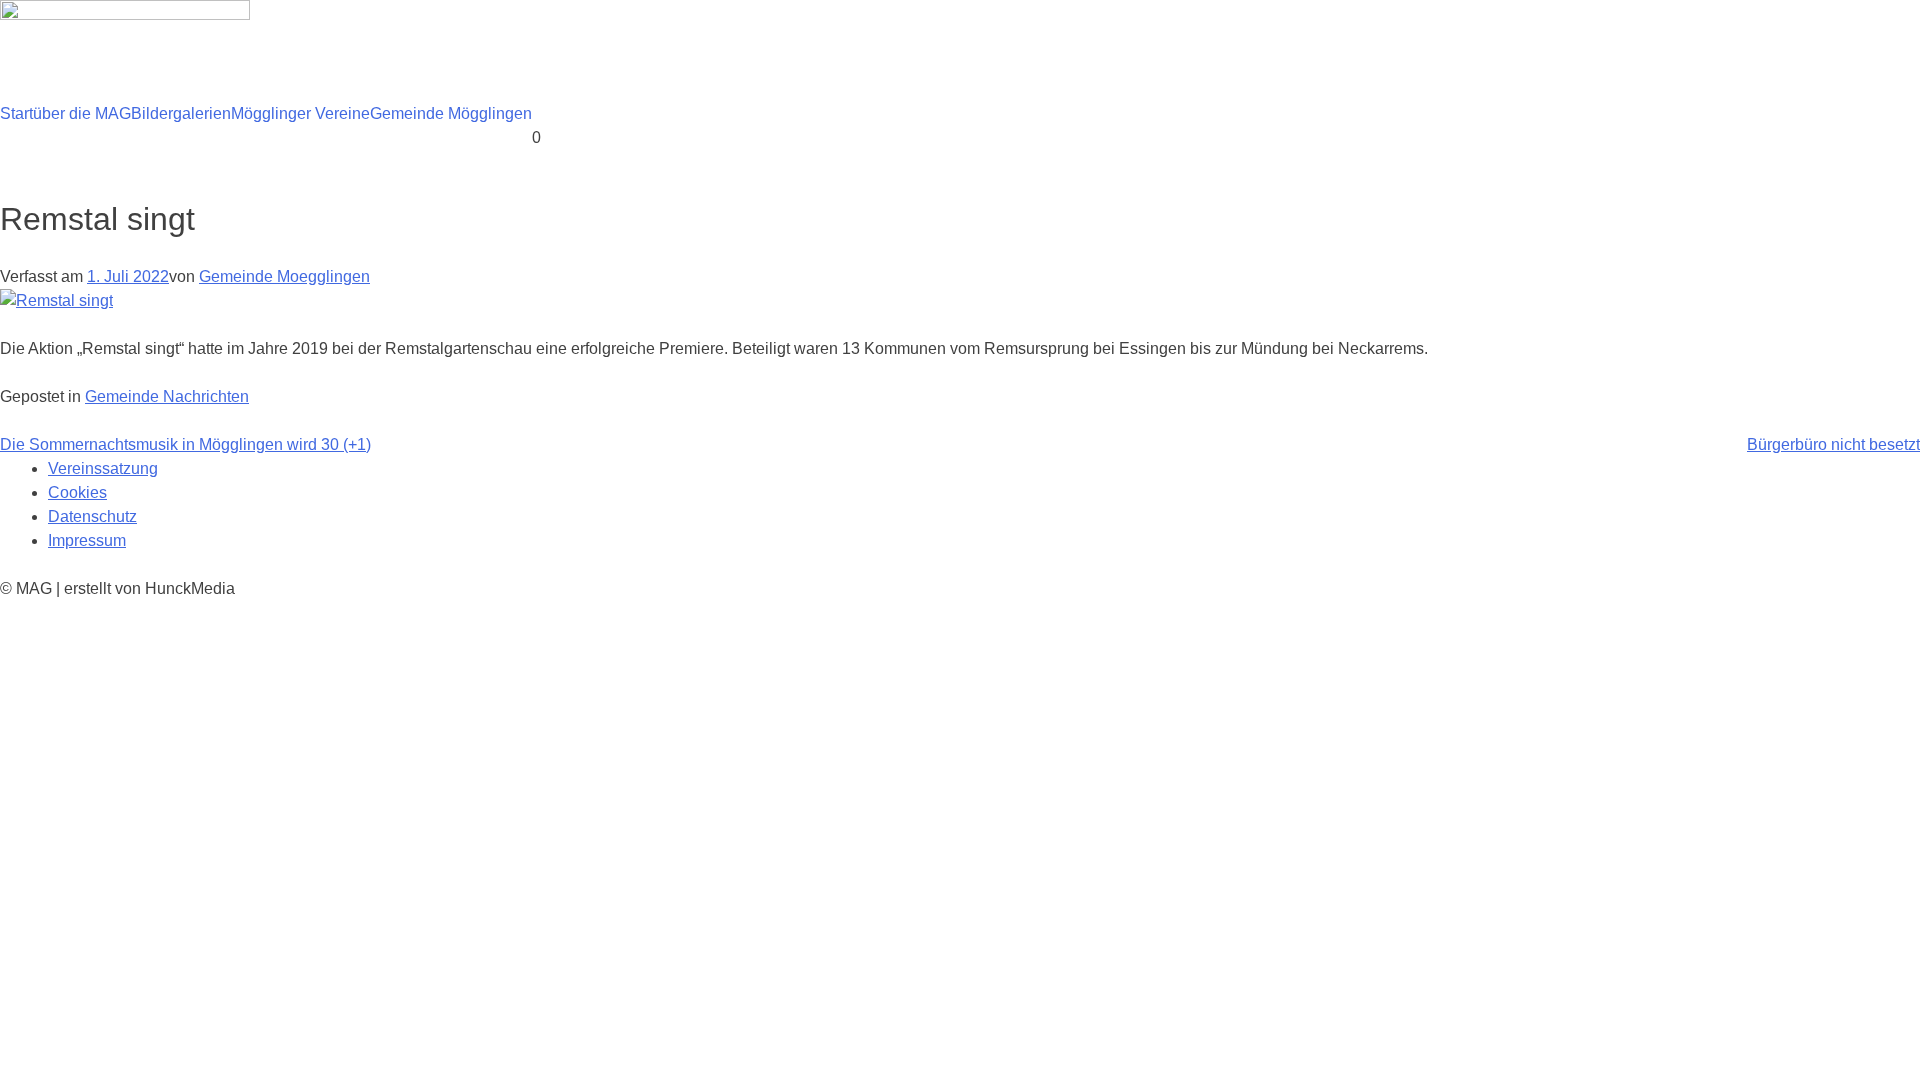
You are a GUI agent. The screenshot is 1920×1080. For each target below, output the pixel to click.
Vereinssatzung (103, 468)
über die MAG (82, 113)
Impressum (87, 540)
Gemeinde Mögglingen (451, 113)
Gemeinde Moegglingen (284, 276)
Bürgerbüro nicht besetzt (1833, 444)
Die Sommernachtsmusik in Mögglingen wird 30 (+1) (185, 444)
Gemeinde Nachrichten (167, 396)
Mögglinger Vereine (300, 113)
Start (16, 113)
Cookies (77, 492)
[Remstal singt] (56, 300)
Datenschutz (92, 516)
